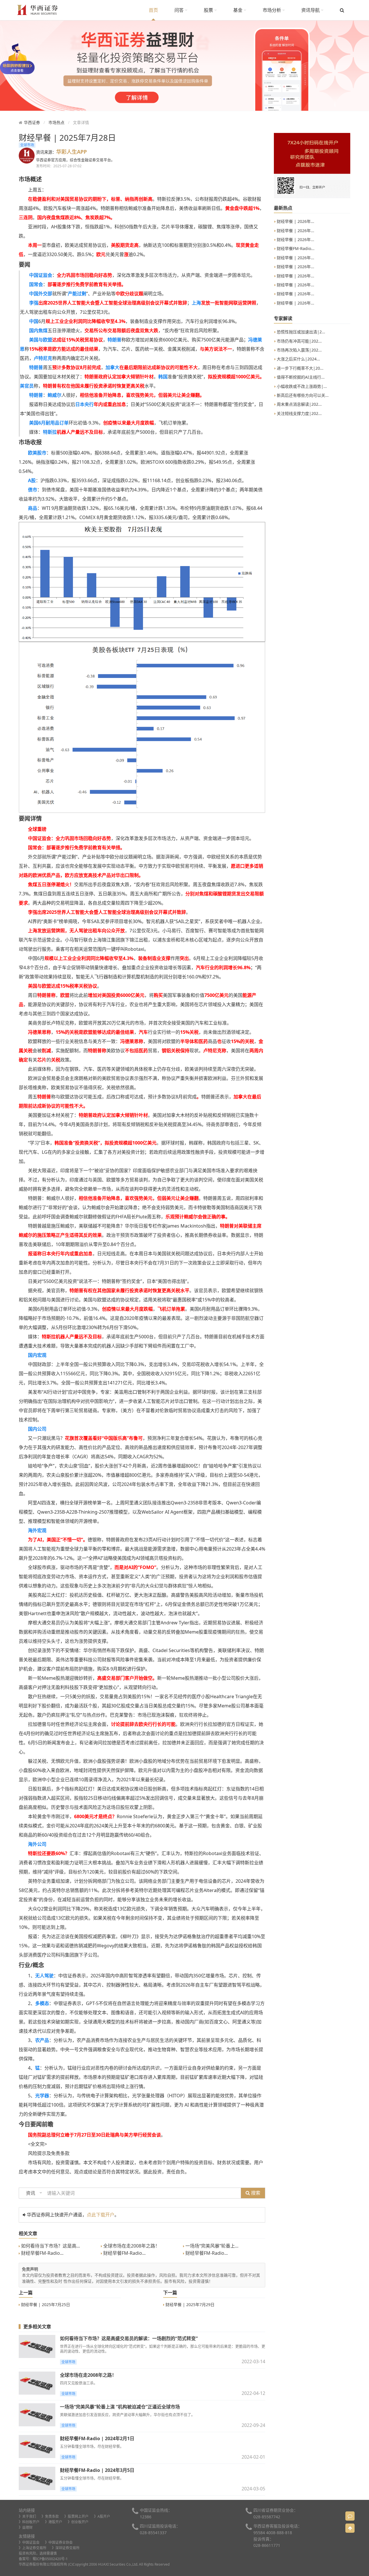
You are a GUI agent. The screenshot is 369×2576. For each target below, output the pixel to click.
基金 (238, 10)
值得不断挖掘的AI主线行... (300, 377)
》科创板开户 (29, 2522)
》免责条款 (50, 2516)
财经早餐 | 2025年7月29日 (189, 2305)
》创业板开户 (78, 2522)
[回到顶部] (350, 2528)
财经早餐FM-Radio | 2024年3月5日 (97, 2470)
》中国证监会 (29, 2542)
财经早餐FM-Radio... (42, 2253)
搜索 (255, 2193)
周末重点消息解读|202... (299, 404)
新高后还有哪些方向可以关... (302, 395)
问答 (180, 10)
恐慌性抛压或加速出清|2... (300, 332)
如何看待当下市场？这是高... (50, 2246)
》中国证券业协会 (59, 2542)
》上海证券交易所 (33, 2548)
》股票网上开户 (76, 2516)
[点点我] (17, 58)
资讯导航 (311, 10)
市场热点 (57, 122)
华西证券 (32, 122)
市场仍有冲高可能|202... (299, 341)
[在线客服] (350, 2516)
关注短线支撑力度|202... (299, 413)
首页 (153, 10)
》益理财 (26, 2527)
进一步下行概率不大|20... (300, 368)
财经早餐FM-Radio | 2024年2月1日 (97, 2438)
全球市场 (27, 145)
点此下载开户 (101, 2215)
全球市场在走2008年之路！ (131, 2246)
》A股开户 (102, 2516)
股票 (209, 10)
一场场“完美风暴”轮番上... (211, 2246)
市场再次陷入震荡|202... (299, 350)
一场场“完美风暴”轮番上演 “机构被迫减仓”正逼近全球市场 (120, 2407)
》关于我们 (27, 2516)
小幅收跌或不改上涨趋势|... (301, 386)
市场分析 (272, 10)
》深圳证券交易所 (66, 2548)
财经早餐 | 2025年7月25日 (45, 2305)
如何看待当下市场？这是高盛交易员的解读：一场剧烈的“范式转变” (129, 2338)
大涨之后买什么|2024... (298, 359)
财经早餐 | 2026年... (295, 221)
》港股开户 (54, 2522)
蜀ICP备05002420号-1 (50, 2559)
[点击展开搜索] (342, 10)
